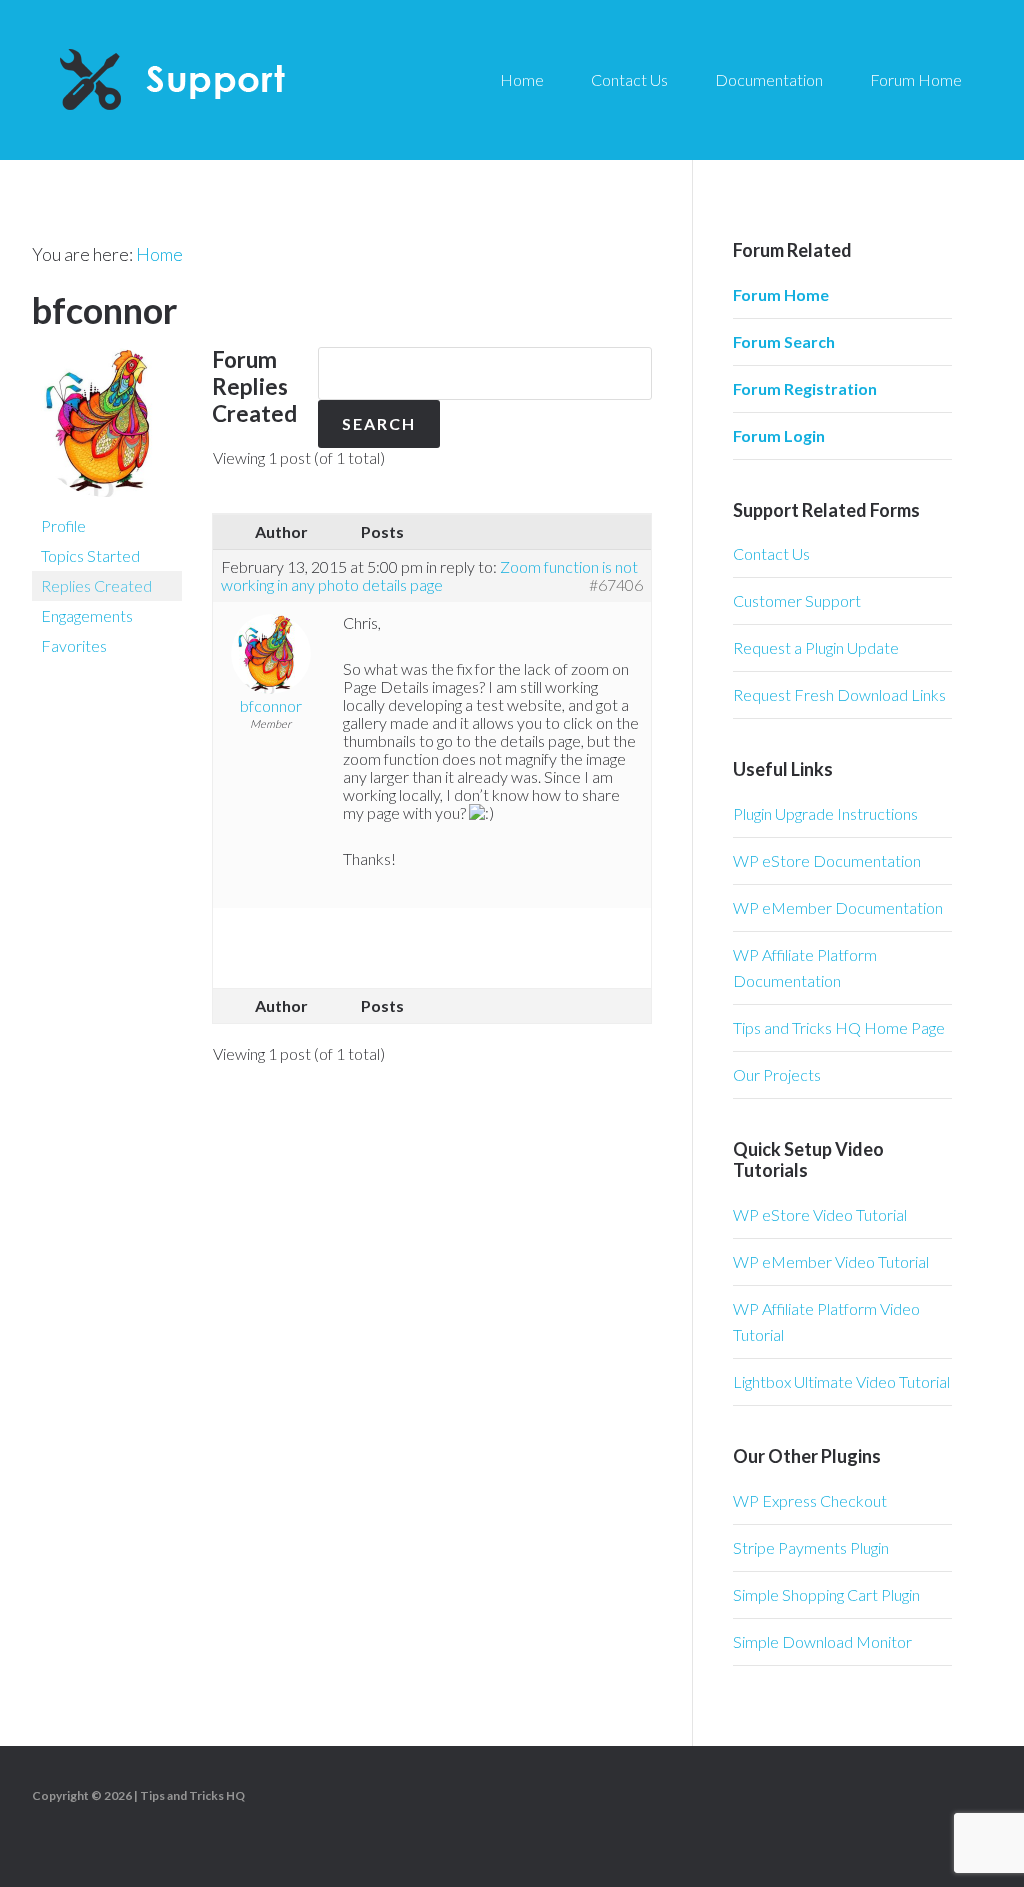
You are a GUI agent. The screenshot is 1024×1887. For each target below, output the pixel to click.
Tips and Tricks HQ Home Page (839, 1027)
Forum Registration (805, 388)
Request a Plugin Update (816, 647)
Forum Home (781, 294)
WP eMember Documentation (838, 907)
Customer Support (797, 600)
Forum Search (784, 341)
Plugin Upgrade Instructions (825, 813)
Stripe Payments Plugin (811, 1547)
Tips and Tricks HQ (192, 1795)
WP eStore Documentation (827, 860)
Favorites (74, 645)
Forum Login (779, 435)
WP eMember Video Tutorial (831, 1261)
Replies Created (96, 585)
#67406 (616, 585)
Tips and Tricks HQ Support (220, 80)
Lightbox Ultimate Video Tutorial (841, 1381)
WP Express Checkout (810, 1500)
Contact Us (771, 553)
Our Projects (777, 1074)
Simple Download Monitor (822, 1641)
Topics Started (90, 555)
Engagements (87, 615)
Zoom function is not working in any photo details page (429, 575)
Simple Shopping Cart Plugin (826, 1594)
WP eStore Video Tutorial (820, 1214)
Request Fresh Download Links (839, 694)
